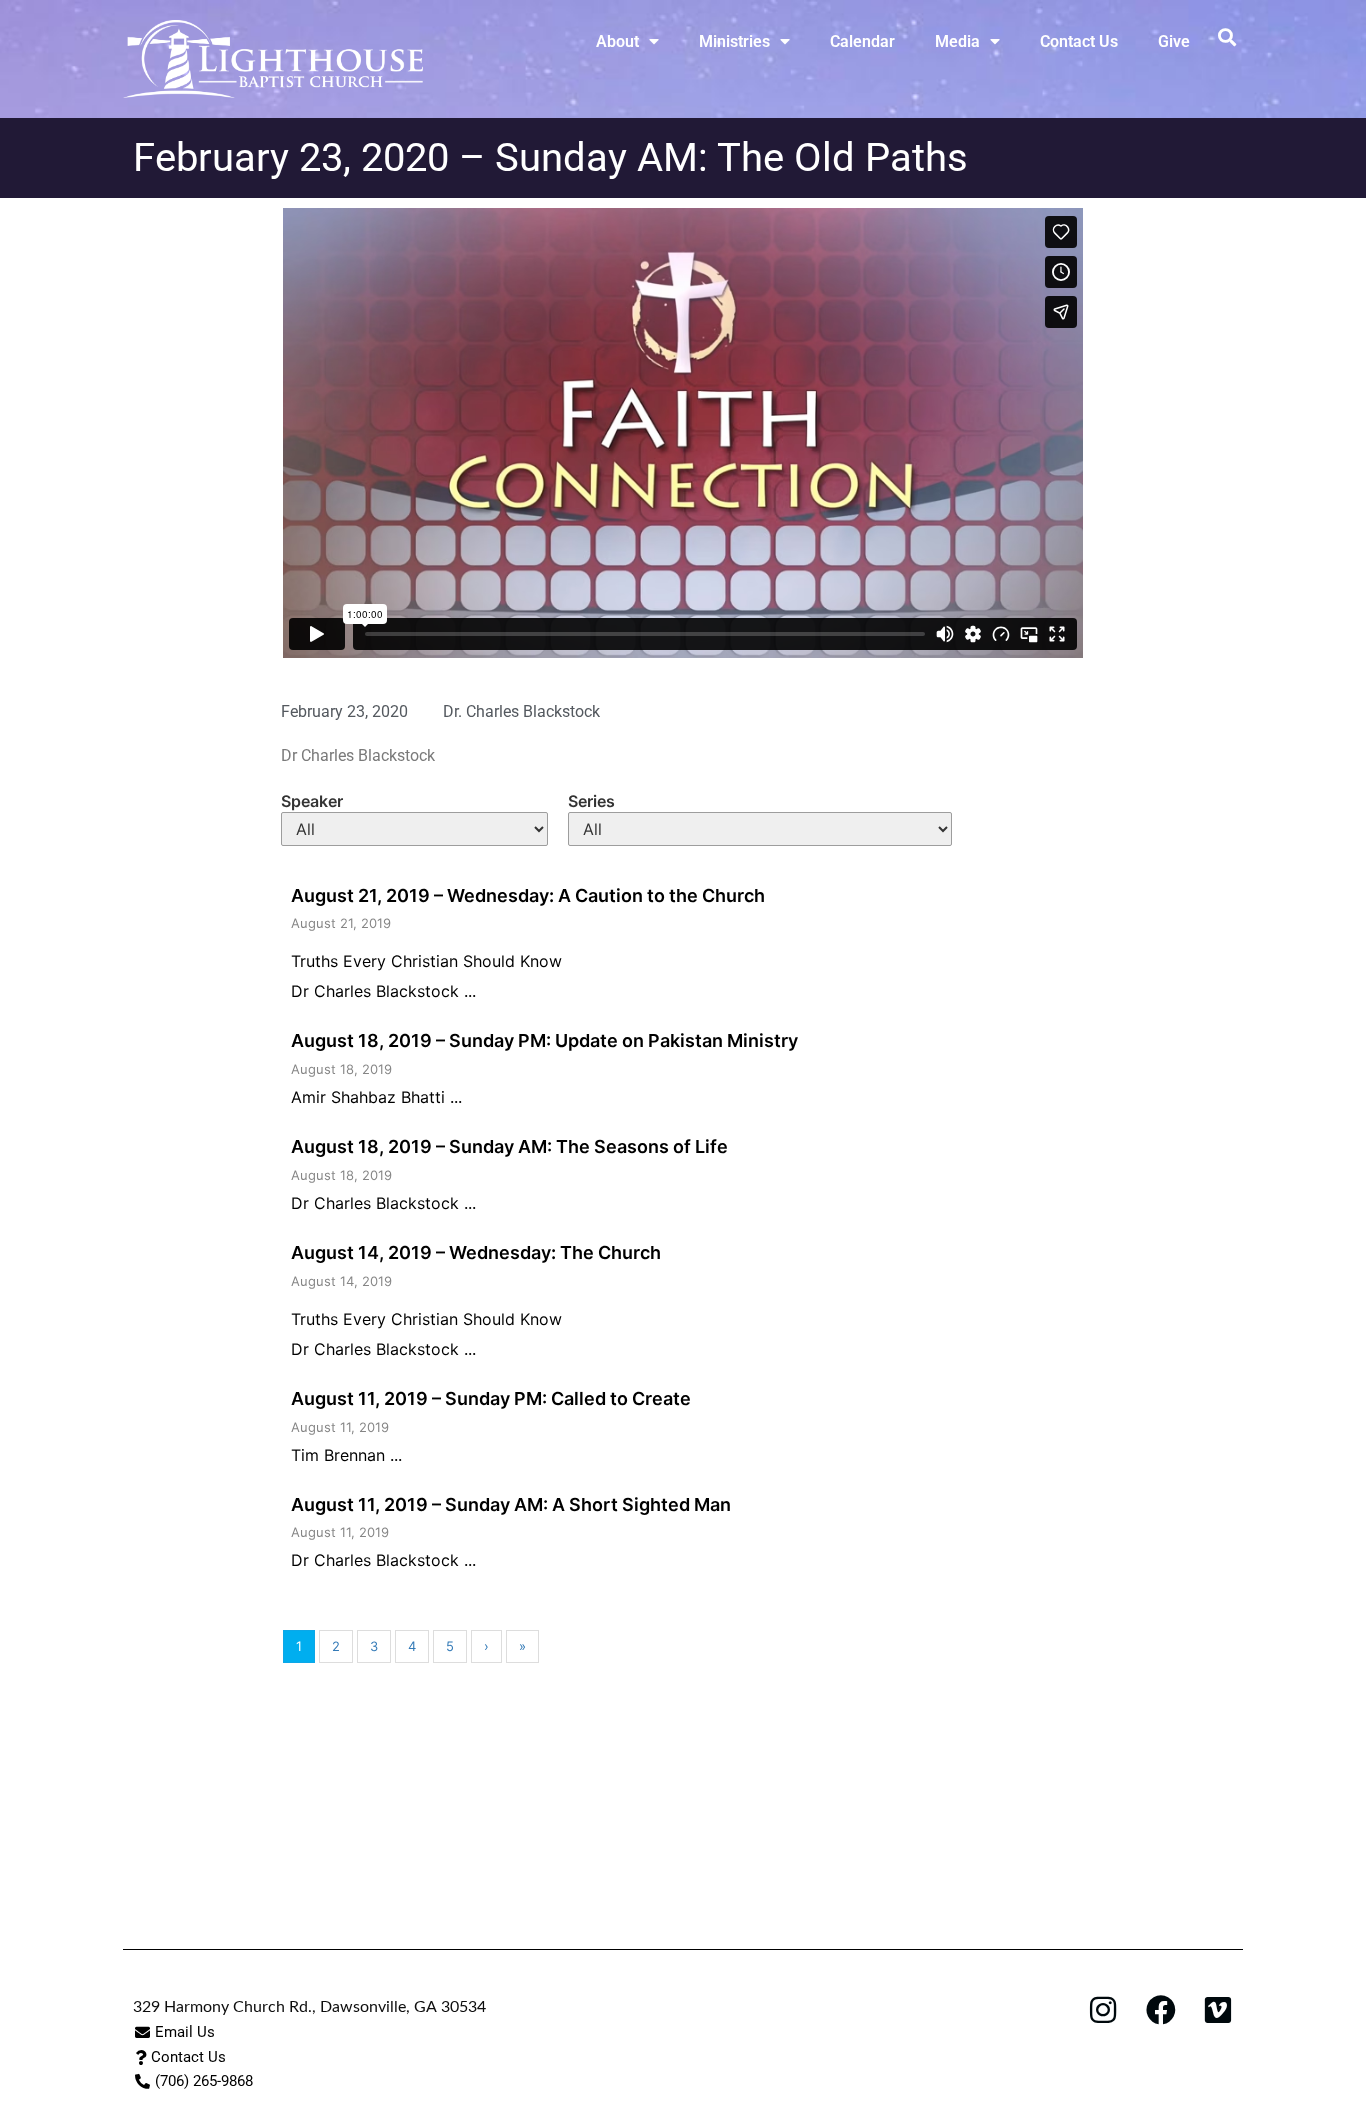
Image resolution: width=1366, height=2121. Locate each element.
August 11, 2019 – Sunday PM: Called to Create (491, 1398)
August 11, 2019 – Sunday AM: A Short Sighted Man (511, 1504)
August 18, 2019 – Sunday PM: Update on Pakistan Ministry (544, 1040)
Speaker (312, 801)
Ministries (734, 41)
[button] (1226, 36)
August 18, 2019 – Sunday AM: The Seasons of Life (509, 1146)
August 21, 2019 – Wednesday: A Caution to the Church (528, 895)
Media (957, 41)
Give (1174, 41)
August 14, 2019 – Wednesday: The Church (476, 1252)
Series (591, 801)
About (617, 41)
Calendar (862, 41)
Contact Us (1079, 41)
